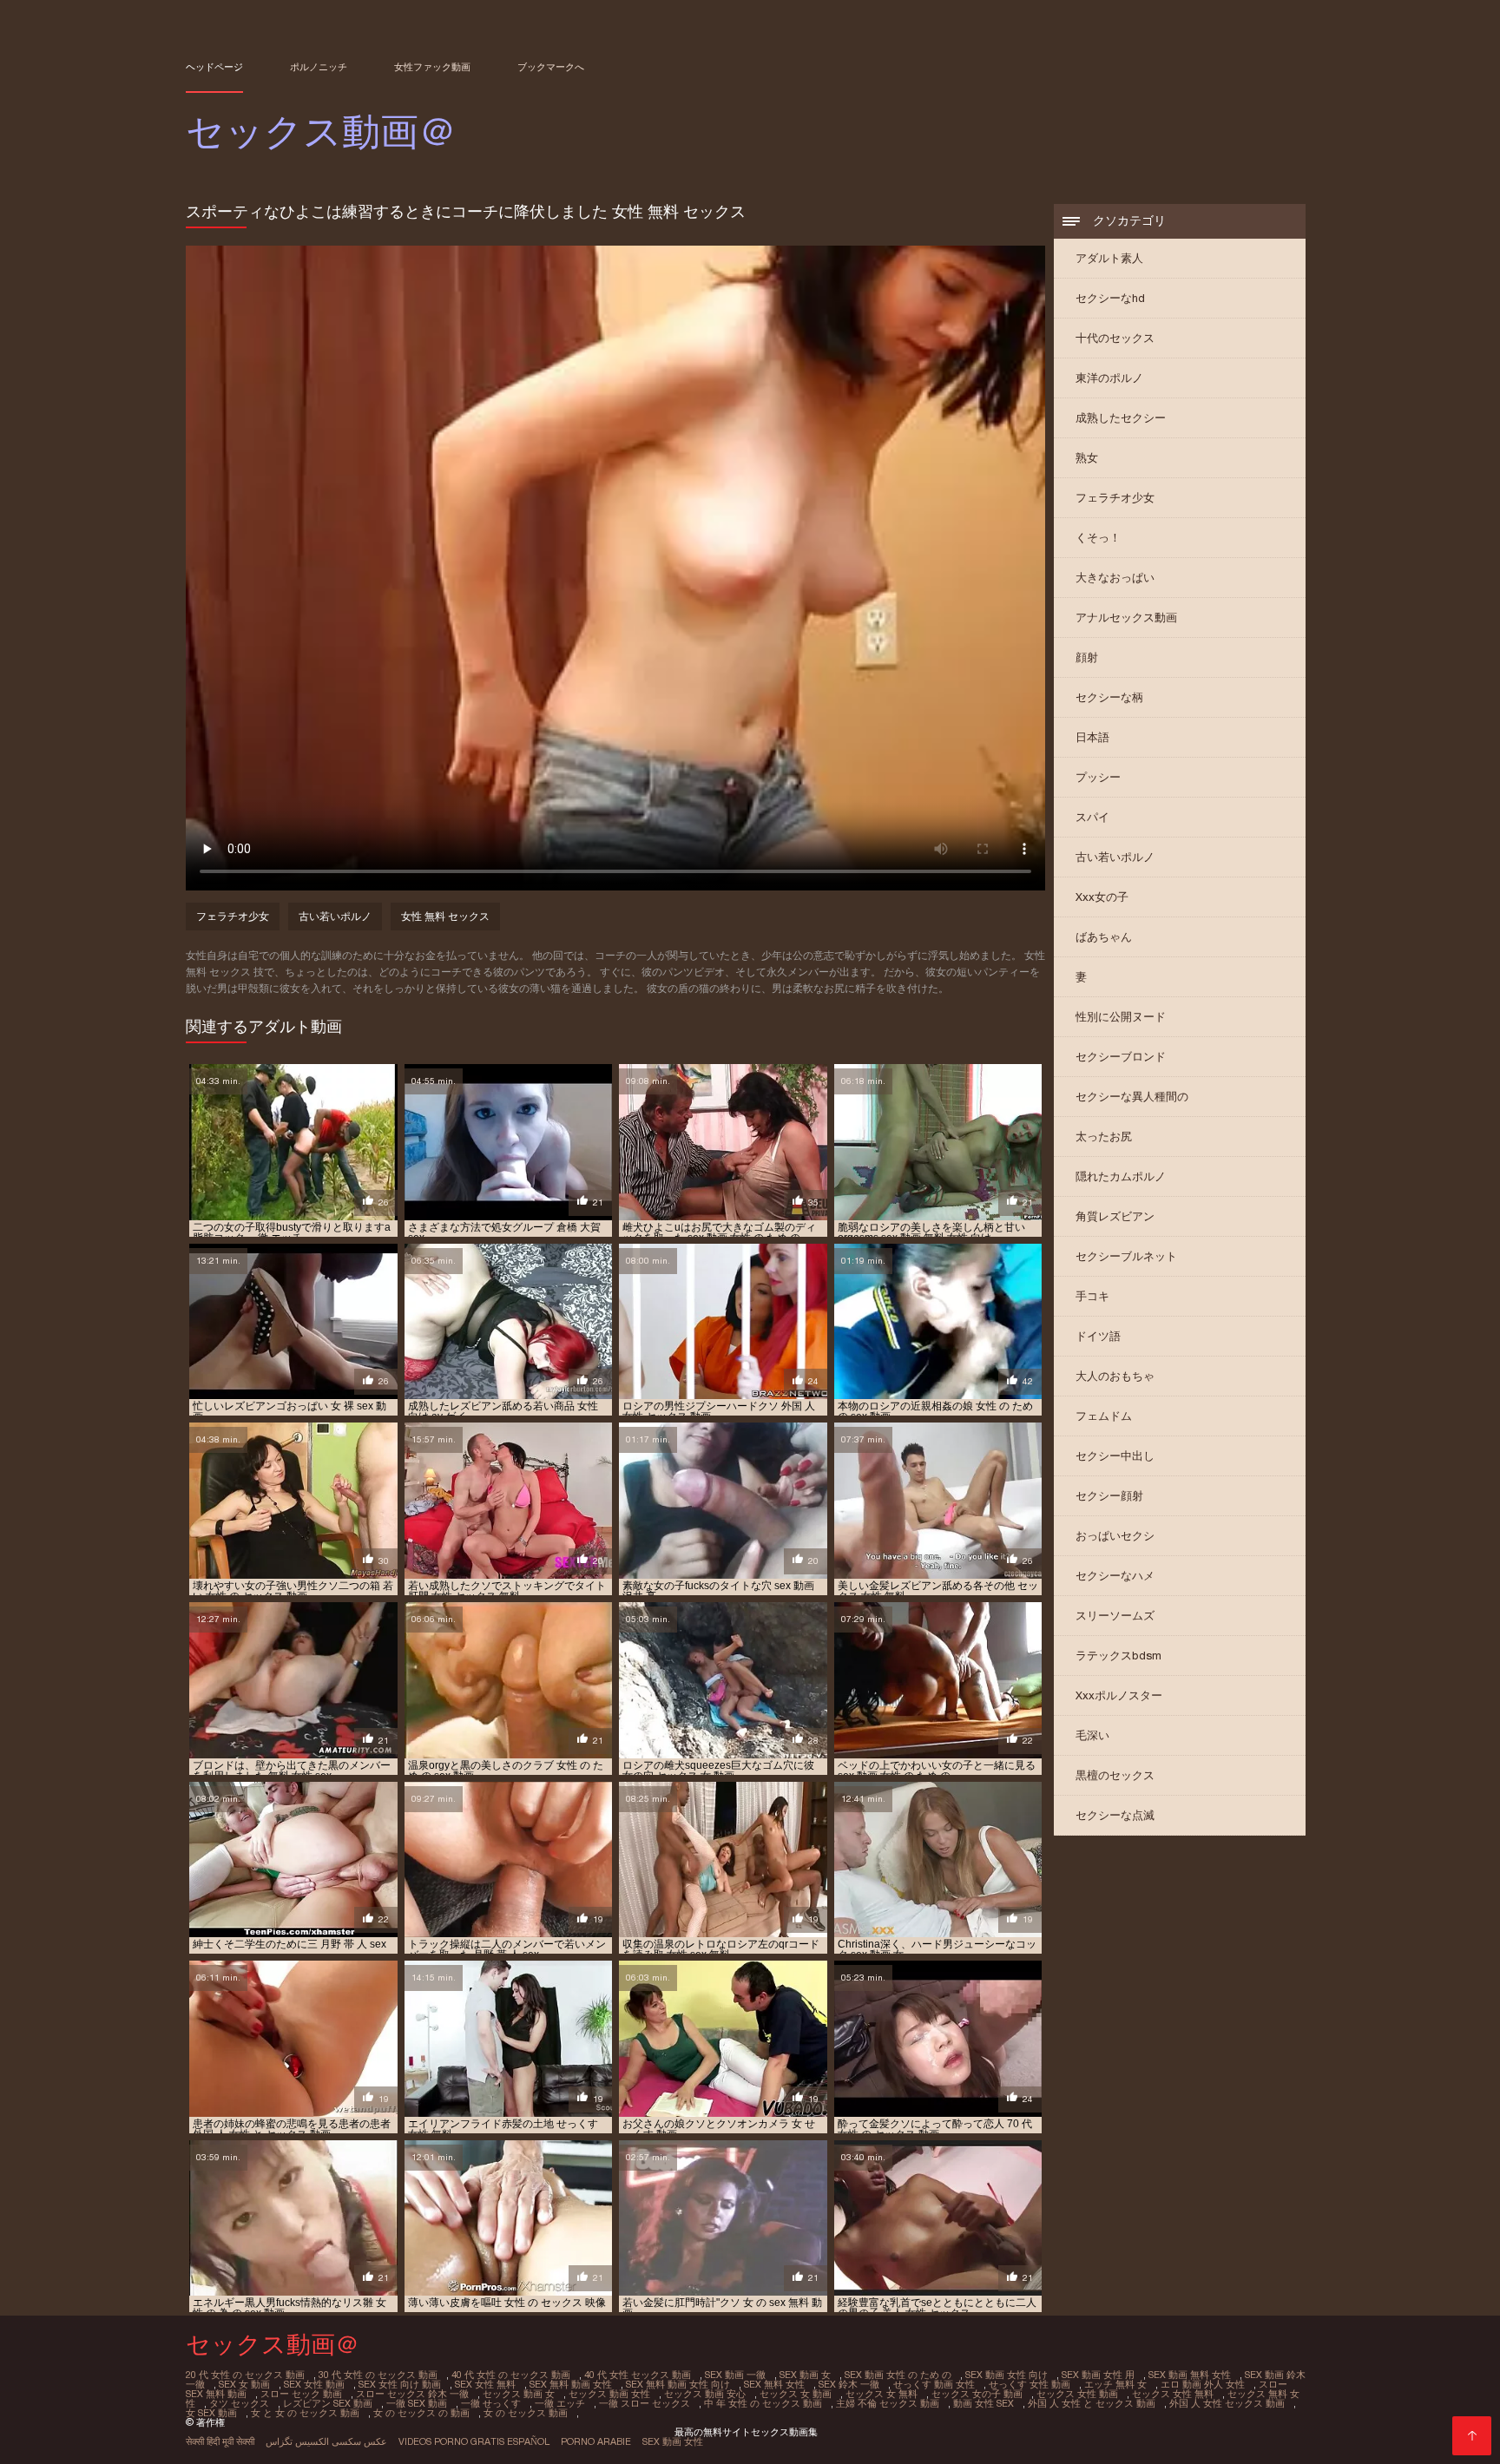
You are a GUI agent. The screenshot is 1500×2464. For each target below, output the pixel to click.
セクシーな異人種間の (1132, 1097)
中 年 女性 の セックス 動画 (763, 2403)
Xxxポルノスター (1119, 1695)
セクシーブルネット (1126, 1256)
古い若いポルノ (1115, 857)
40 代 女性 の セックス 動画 (511, 2375)
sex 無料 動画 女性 (571, 2384)
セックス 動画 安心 (705, 2394)
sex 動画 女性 (673, 2441)
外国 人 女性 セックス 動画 (1227, 2403)
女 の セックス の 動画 (421, 2413)
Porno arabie (596, 2441)
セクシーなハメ (1115, 1576)
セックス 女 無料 (882, 2394)
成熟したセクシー (1121, 418)
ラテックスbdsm (1118, 1656)
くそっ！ (1098, 538)
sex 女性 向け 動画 (400, 2384)
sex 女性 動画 (314, 2384)
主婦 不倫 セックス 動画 (888, 2403)
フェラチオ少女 (1115, 498)
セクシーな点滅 (1115, 1815)
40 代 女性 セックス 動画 (638, 2375)
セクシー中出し (1115, 1456)
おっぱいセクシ (1115, 1536)
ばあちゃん (1104, 937)
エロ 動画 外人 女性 (1203, 2384)
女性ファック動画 (432, 67)
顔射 (1087, 657)
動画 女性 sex (984, 2403)
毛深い (1092, 1735)
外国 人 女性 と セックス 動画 (1092, 2403)
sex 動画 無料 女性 (1190, 2375)
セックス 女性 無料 (1173, 2394)
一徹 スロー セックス (645, 2403)
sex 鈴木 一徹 (849, 2384)
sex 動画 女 (805, 2375)
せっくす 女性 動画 (1030, 2384)
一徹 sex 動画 (417, 2403)
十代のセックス (1115, 338)
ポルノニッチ (319, 67)
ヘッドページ (214, 67)
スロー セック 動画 (301, 2394)
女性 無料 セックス (445, 917)
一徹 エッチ (560, 2403)
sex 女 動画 (244, 2384)
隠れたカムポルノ (1121, 1176)
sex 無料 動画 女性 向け (678, 2384)
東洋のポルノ (1109, 378)
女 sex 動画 (211, 2413)
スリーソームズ (1115, 1616)
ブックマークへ (551, 67)
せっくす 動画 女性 (934, 2384)
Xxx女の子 (1102, 897)
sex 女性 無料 (485, 2384)
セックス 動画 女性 (609, 2394)
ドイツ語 (1098, 1336)
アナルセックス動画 (1126, 618)
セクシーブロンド (1121, 1057)
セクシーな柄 (1109, 697)
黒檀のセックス (1115, 1775)
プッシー (1098, 777)
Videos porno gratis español (474, 2441)
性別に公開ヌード (1121, 1017)
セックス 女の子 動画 (977, 2394)
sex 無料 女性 (774, 2384)
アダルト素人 (1109, 258)
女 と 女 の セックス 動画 (305, 2413)
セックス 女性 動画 (1077, 2394)
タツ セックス (239, 2403)
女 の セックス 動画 (526, 2413)
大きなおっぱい (1115, 578)
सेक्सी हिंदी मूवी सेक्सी (220, 2441)
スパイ (1092, 817)
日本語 (1092, 737)
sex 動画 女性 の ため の (898, 2375)
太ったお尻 (1104, 1137)
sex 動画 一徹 (735, 2375)
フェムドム (1104, 1416)
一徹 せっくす (491, 2403)
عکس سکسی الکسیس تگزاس (326, 2441)
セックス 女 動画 (796, 2394)
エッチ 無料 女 (1115, 2384)
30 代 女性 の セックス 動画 (378, 2375)
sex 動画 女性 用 (1098, 2375)
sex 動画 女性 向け (1007, 2375)
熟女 (1087, 458)
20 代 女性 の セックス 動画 (245, 2375)
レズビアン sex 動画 (328, 2403)
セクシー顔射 (1109, 1496)
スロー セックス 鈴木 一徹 (412, 2394)
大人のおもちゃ (1115, 1376)
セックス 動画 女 (519, 2394)
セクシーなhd (1110, 298)
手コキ (1092, 1296)
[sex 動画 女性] (1472, 2436)
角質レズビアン (1115, 1216)
